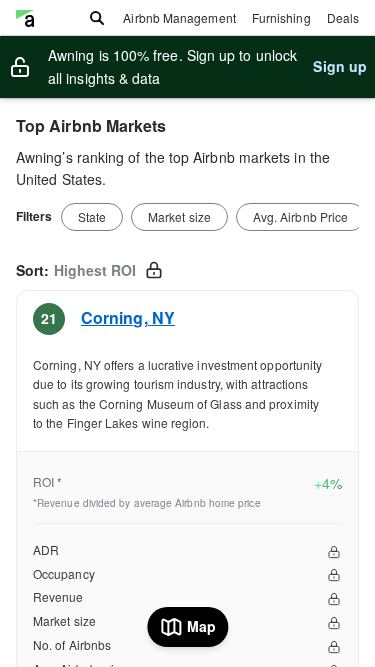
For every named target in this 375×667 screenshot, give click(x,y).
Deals (343, 17)
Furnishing (281, 17)
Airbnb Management (179, 17)
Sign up (340, 66)
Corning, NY (128, 317)
